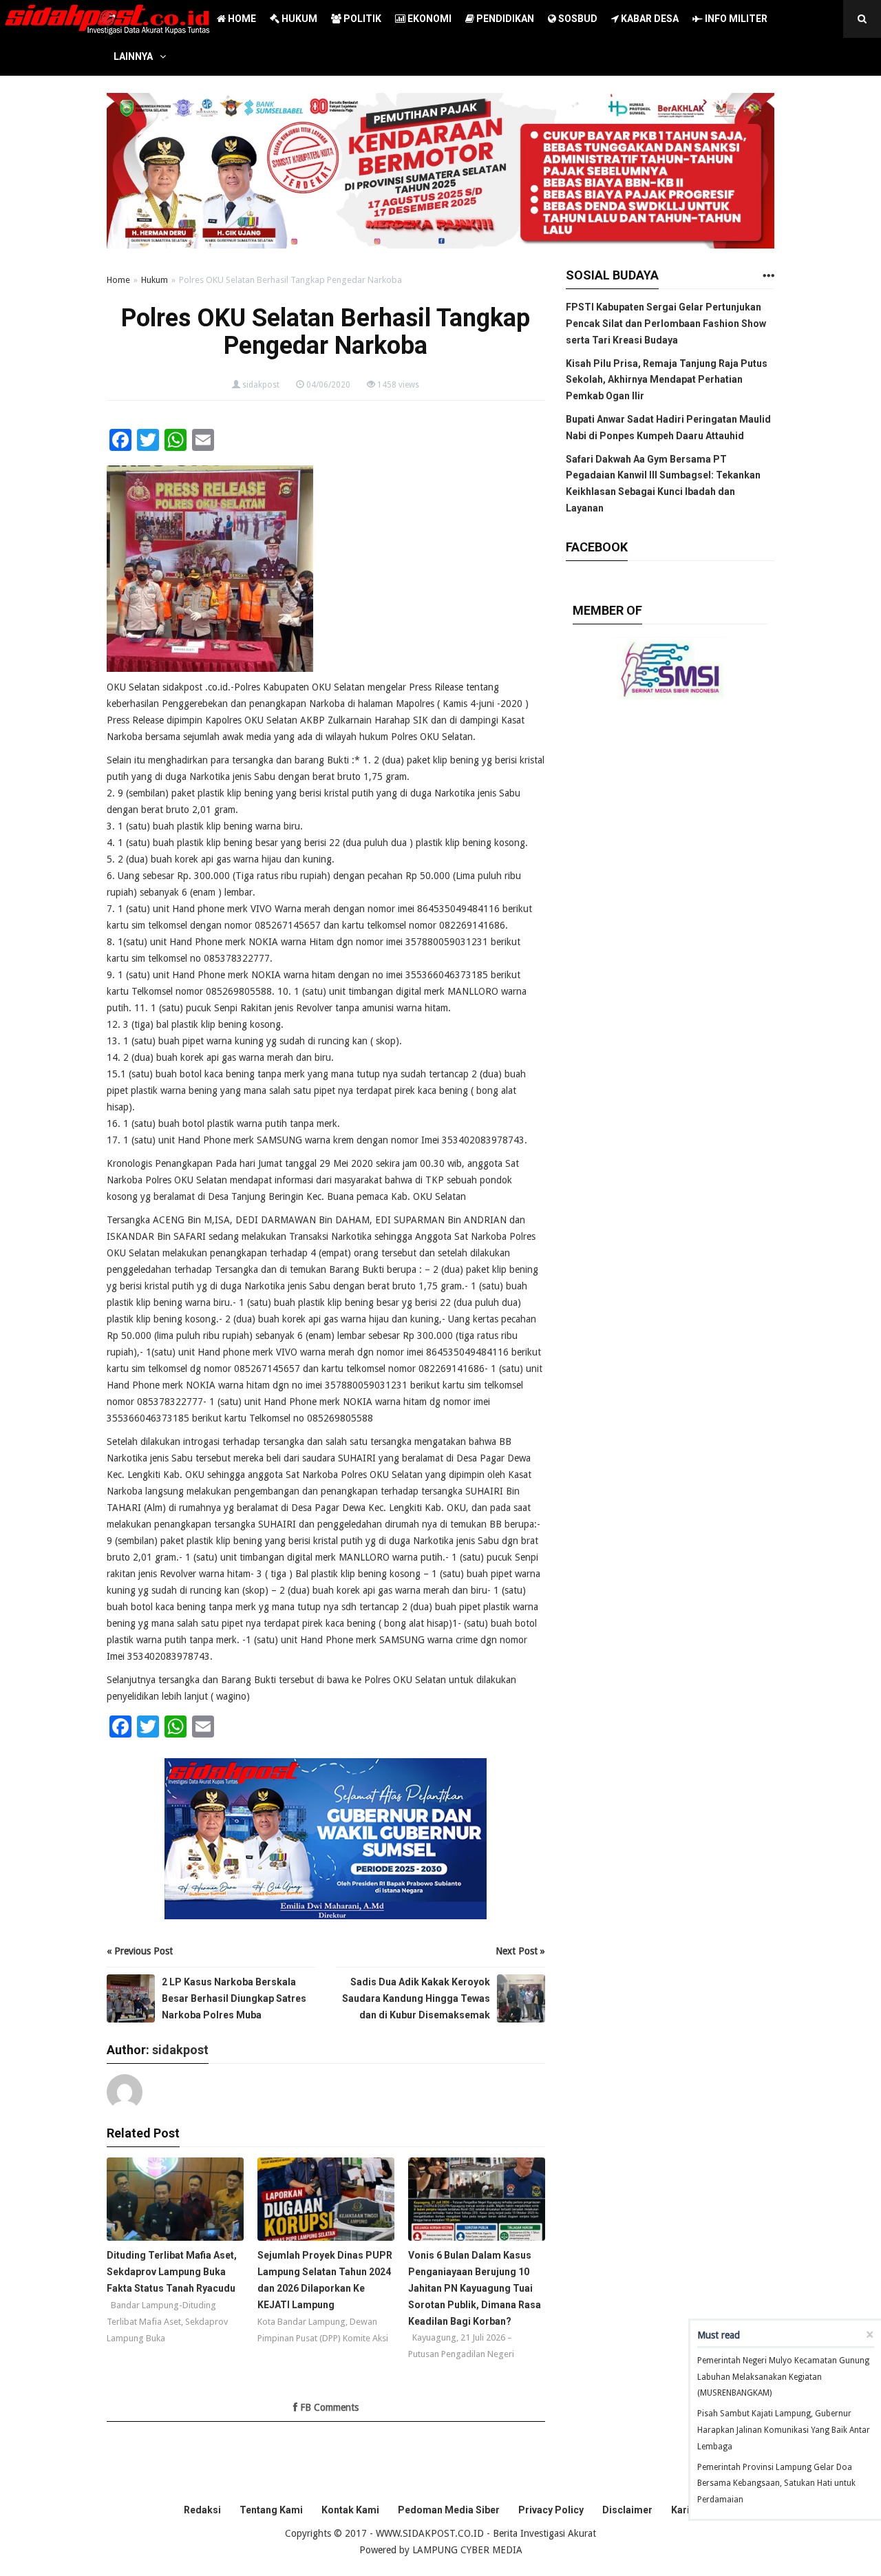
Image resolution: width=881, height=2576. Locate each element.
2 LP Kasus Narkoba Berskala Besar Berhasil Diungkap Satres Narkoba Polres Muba (234, 1998)
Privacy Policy (551, 2510)
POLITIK (361, 19)
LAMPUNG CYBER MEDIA (467, 2550)
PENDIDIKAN (504, 19)
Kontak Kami (350, 2510)
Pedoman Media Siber (449, 2510)
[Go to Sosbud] (768, 276)
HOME (241, 19)
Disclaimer (627, 2510)
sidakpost (261, 385)
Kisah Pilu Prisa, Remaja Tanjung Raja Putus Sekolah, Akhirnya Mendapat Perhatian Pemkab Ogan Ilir (667, 380)
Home (118, 280)
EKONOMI (428, 19)
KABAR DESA (649, 19)
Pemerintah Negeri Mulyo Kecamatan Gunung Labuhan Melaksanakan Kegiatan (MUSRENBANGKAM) (783, 2377)
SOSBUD (577, 19)
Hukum (155, 280)
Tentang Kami (271, 2510)
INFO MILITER (735, 19)
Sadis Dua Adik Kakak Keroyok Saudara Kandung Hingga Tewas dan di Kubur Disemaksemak (416, 1998)
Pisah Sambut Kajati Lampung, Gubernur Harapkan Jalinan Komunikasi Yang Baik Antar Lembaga (784, 2430)
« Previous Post (140, 1951)
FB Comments (328, 2407)
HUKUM (298, 19)
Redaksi (202, 2510)
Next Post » (520, 1951)
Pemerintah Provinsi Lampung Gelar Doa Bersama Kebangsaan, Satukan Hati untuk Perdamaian (776, 2484)
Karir (682, 2510)
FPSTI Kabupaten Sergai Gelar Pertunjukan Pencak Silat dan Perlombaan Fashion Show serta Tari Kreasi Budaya (666, 324)
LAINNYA (133, 56)
